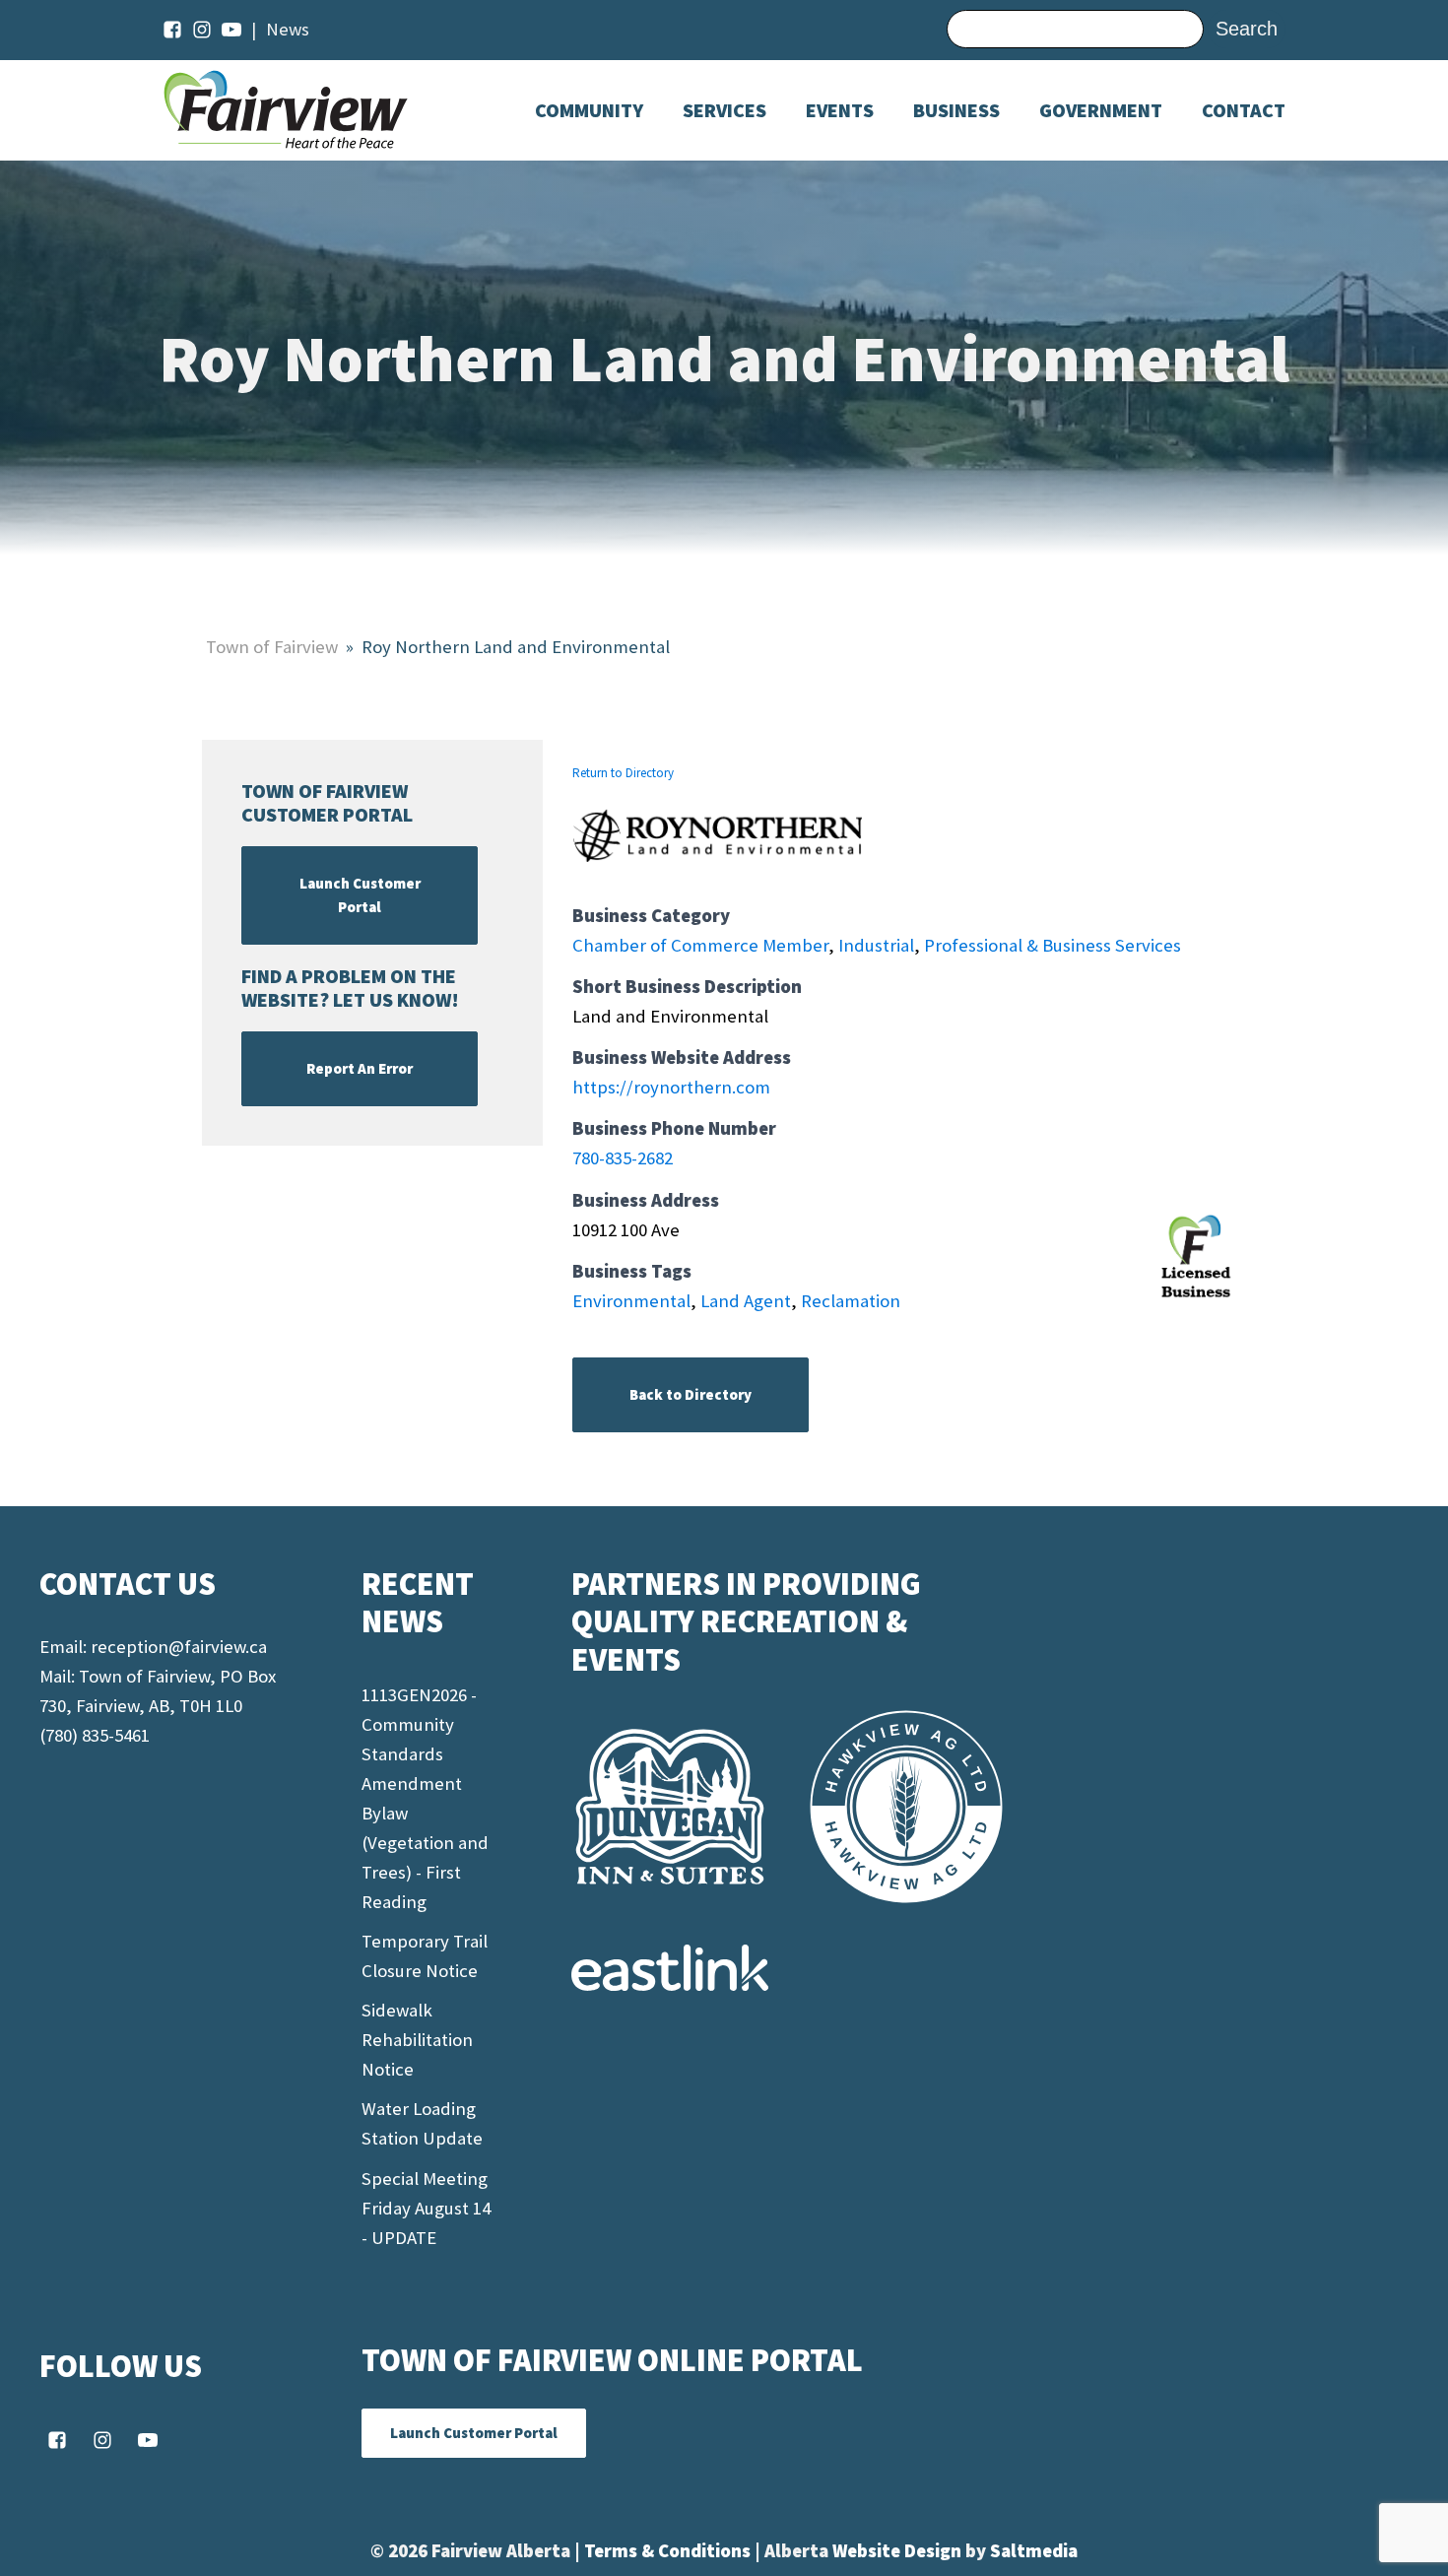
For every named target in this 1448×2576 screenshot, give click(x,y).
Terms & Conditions (669, 2551)
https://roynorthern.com (671, 1087)
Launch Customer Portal (360, 895)
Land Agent (746, 1301)
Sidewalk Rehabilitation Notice (417, 2040)
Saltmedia (1034, 2551)
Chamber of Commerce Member (700, 945)
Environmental (631, 1301)
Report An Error (360, 1068)
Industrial (876, 945)
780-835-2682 (623, 1158)
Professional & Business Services (1053, 945)
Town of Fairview (272, 647)
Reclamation (851, 1301)
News (288, 29)
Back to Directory (691, 1394)
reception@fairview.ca (179, 1647)
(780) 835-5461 (95, 1735)
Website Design (899, 2551)
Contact (1244, 110)
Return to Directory (623, 773)
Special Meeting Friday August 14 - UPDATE (426, 2208)
